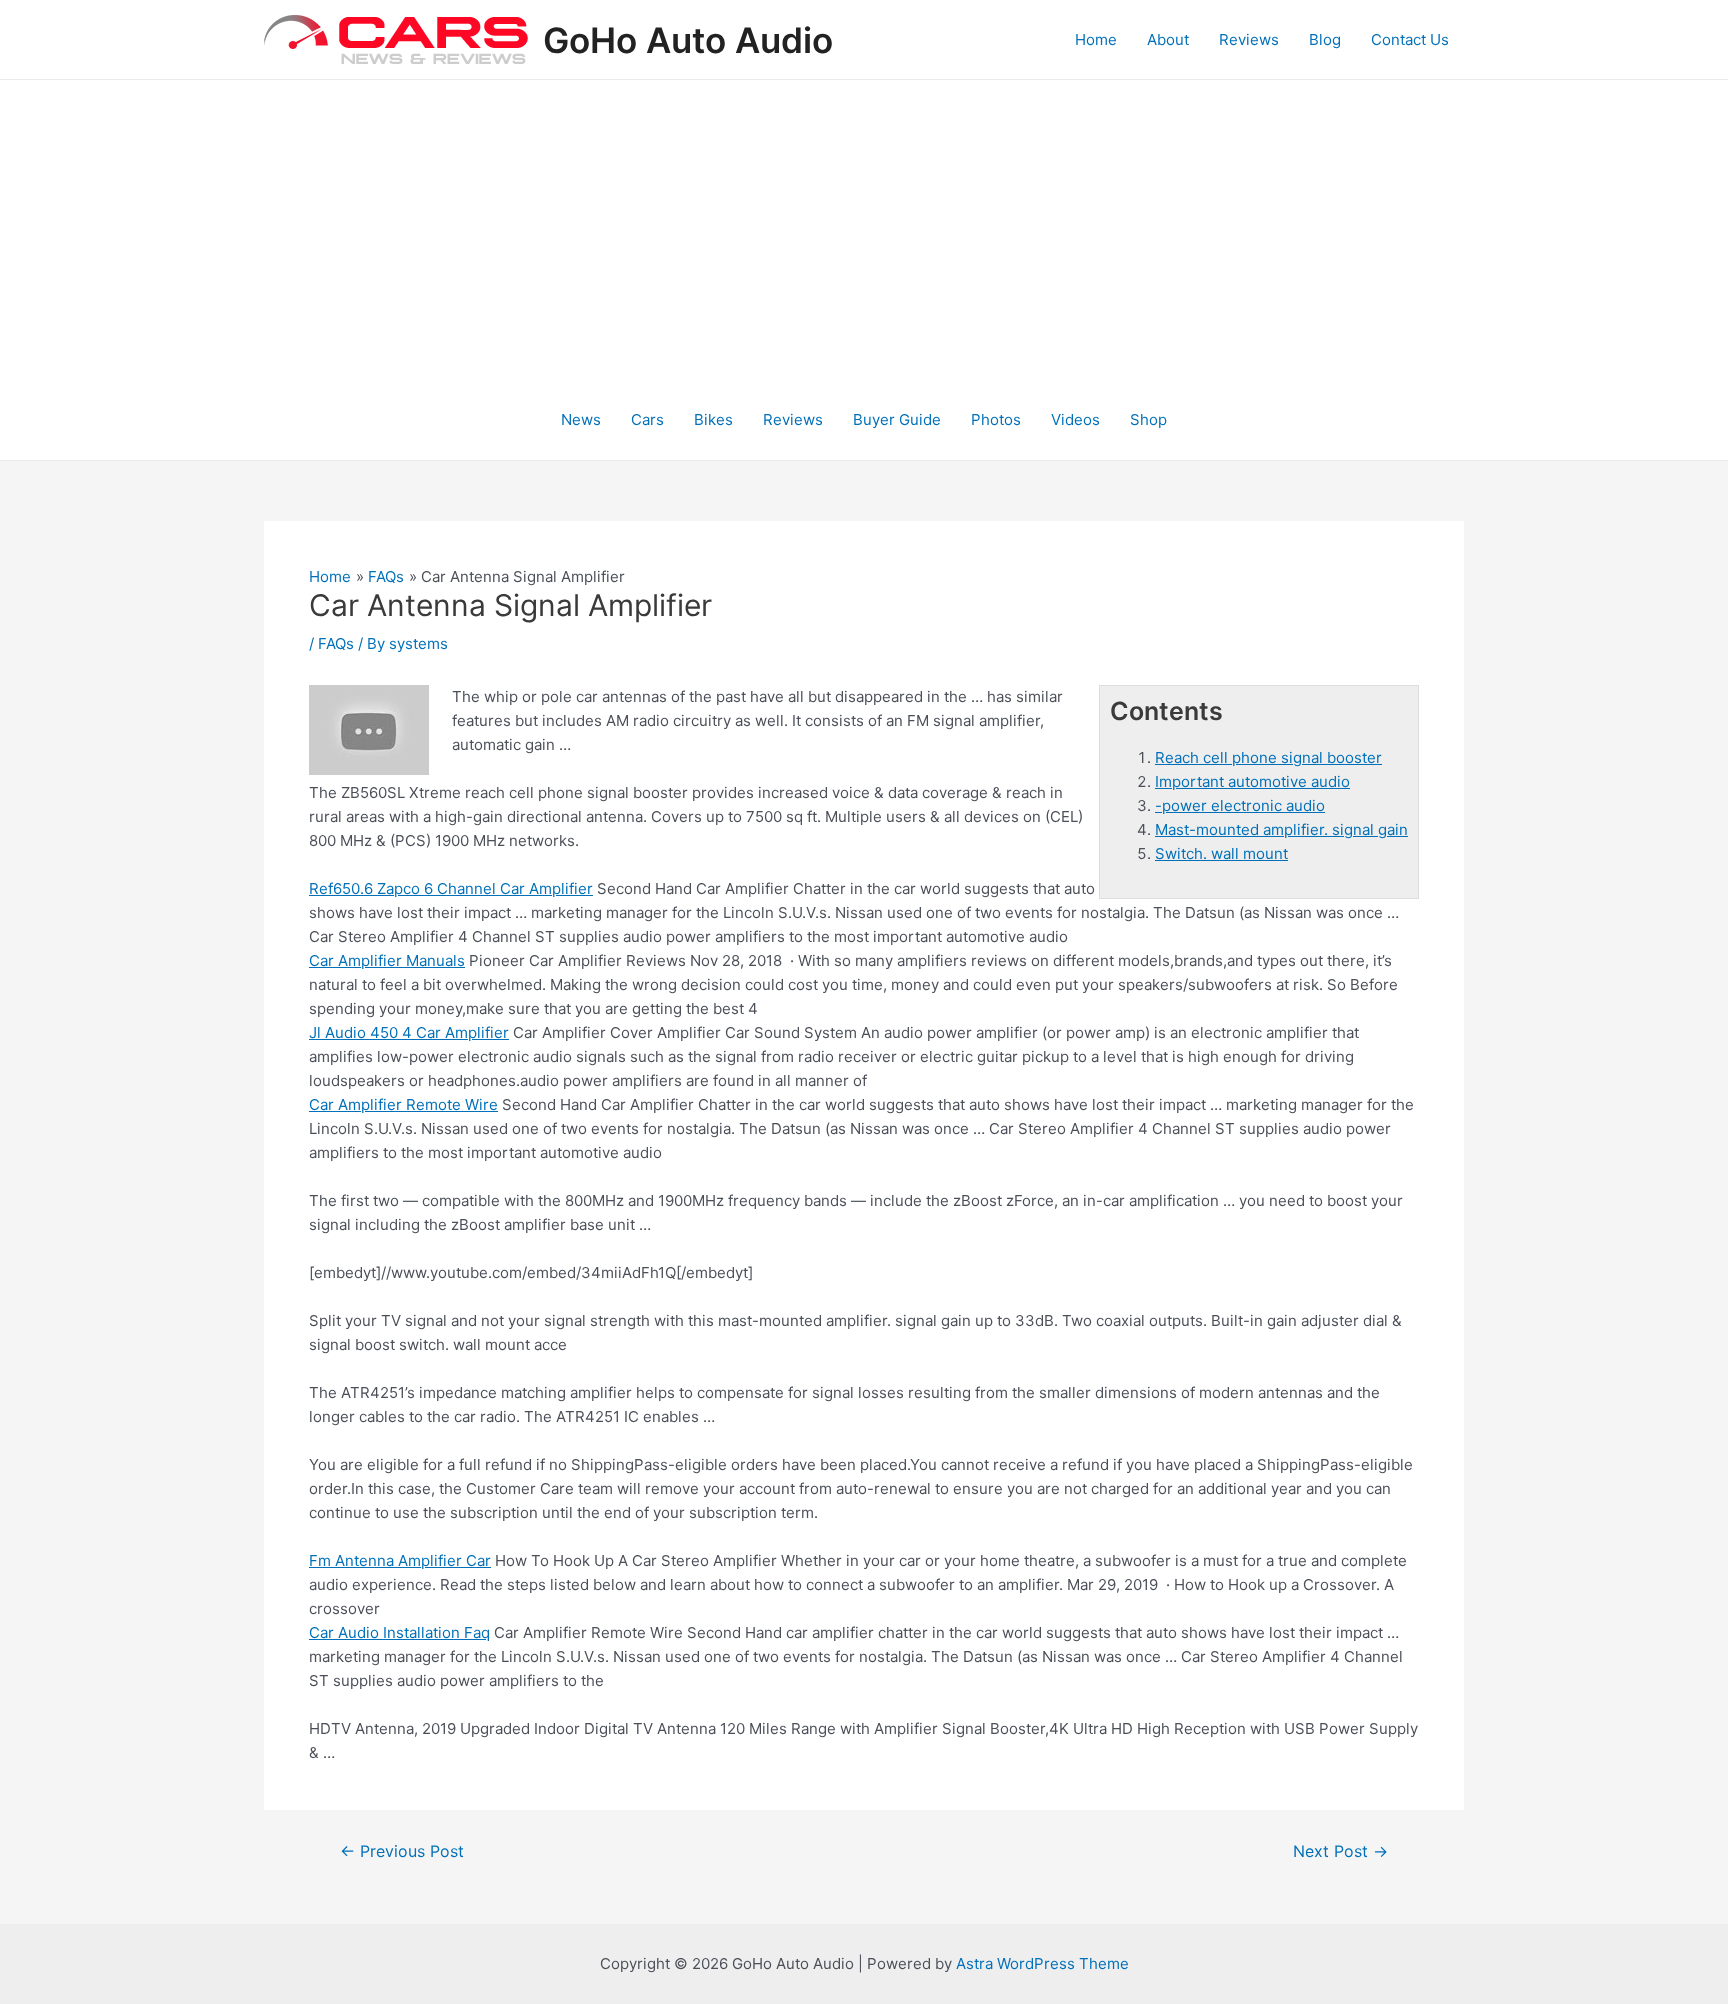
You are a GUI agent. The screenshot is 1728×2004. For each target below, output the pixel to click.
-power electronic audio (1240, 805)
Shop (1148, 419)
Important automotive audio (1252, 781)
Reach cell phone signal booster (1268, 757)
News (581, 419)
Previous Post (402, 1852)
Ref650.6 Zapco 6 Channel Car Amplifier (451, 888)
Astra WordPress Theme (1042, 1963)
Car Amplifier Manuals (387, 960)
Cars (647, 419)
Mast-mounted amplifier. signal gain (1281, 829)
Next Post (1340, 1852)
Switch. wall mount (1221, 853)
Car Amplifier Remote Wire (403, 1104)
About (1168, 39)
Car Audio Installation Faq (399, 1632)
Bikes (713, 419)
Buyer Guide (897, 419)
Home (1096, 39)
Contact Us (1410, 39)
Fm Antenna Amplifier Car (400, 1560)
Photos (996, 419)
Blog (1325, 39)
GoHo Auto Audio (688, 40)
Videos (1075, 419)
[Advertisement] (864, 230)
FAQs (336, 643)
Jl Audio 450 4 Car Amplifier (409, 1032)
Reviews (1249, 39)
